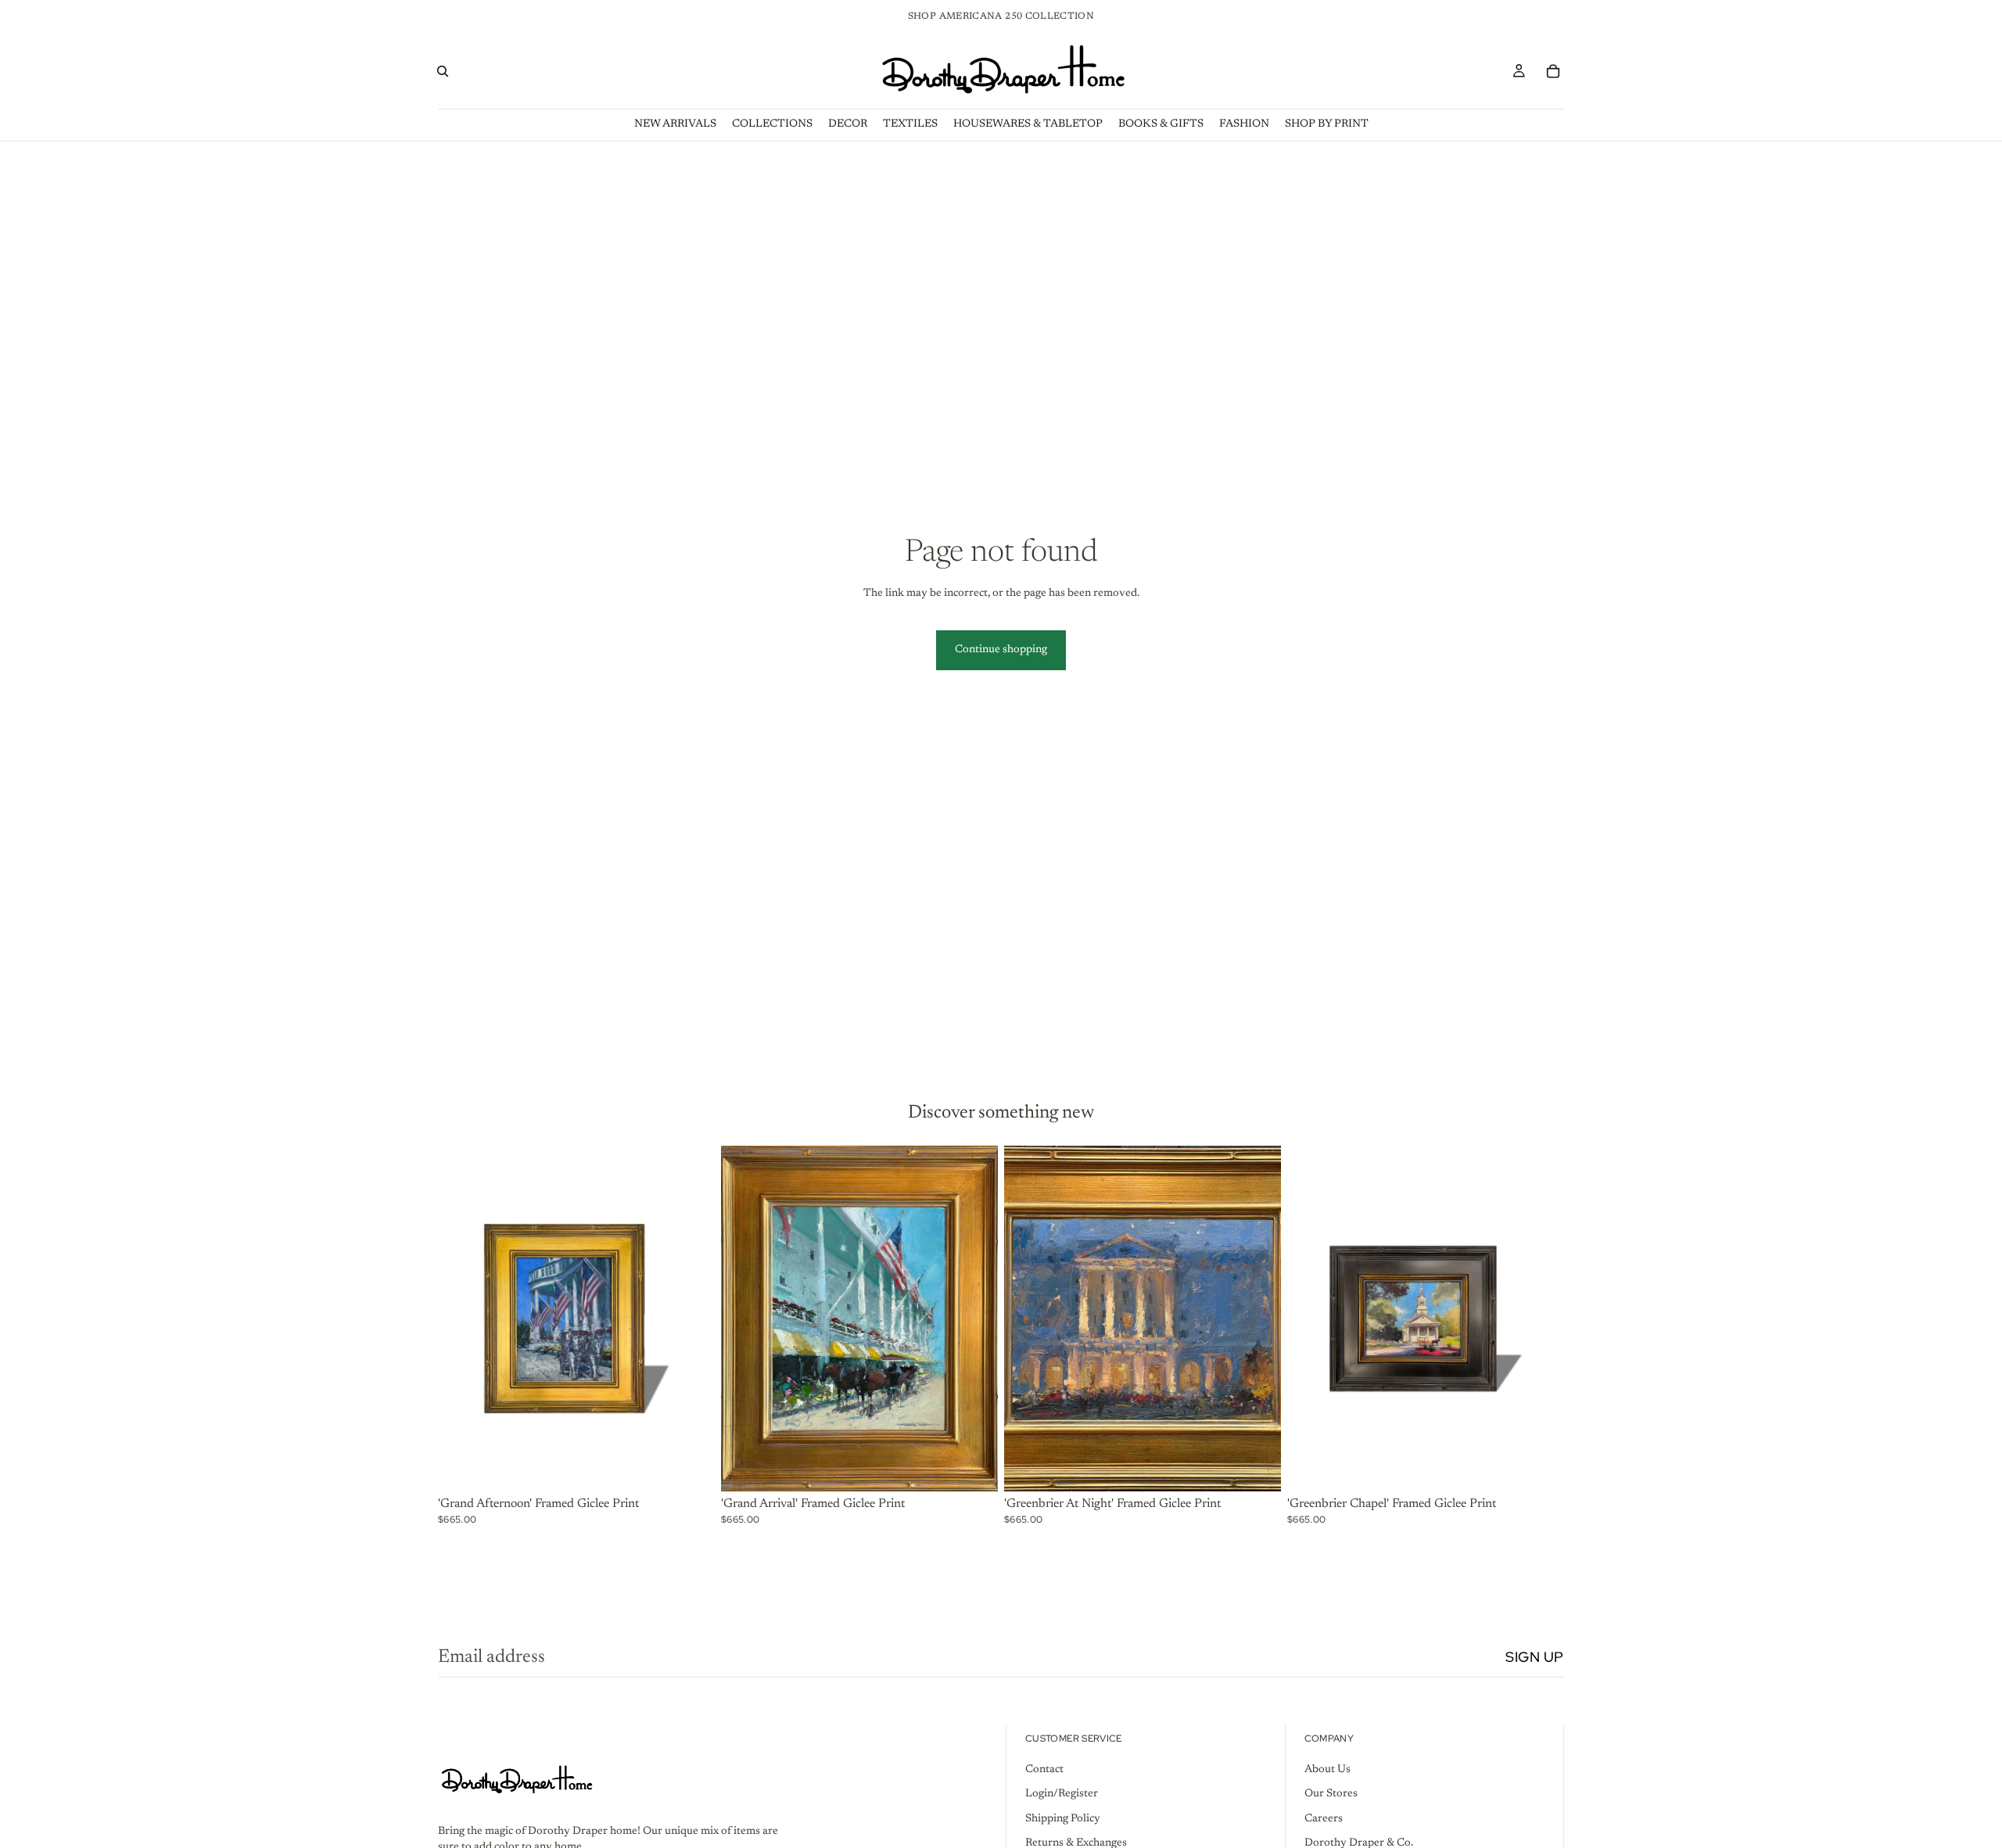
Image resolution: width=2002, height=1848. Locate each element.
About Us (1327, 1769)
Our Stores (1331, 1794)
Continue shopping (1001, 650)
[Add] (691, 1467)
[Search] (443, 71)
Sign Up (1535, 1657)
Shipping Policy (1063, 1818)
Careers (1324, 1818)
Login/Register (1062, 1794)
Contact (1044, 1769)
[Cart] (1553, 71)
